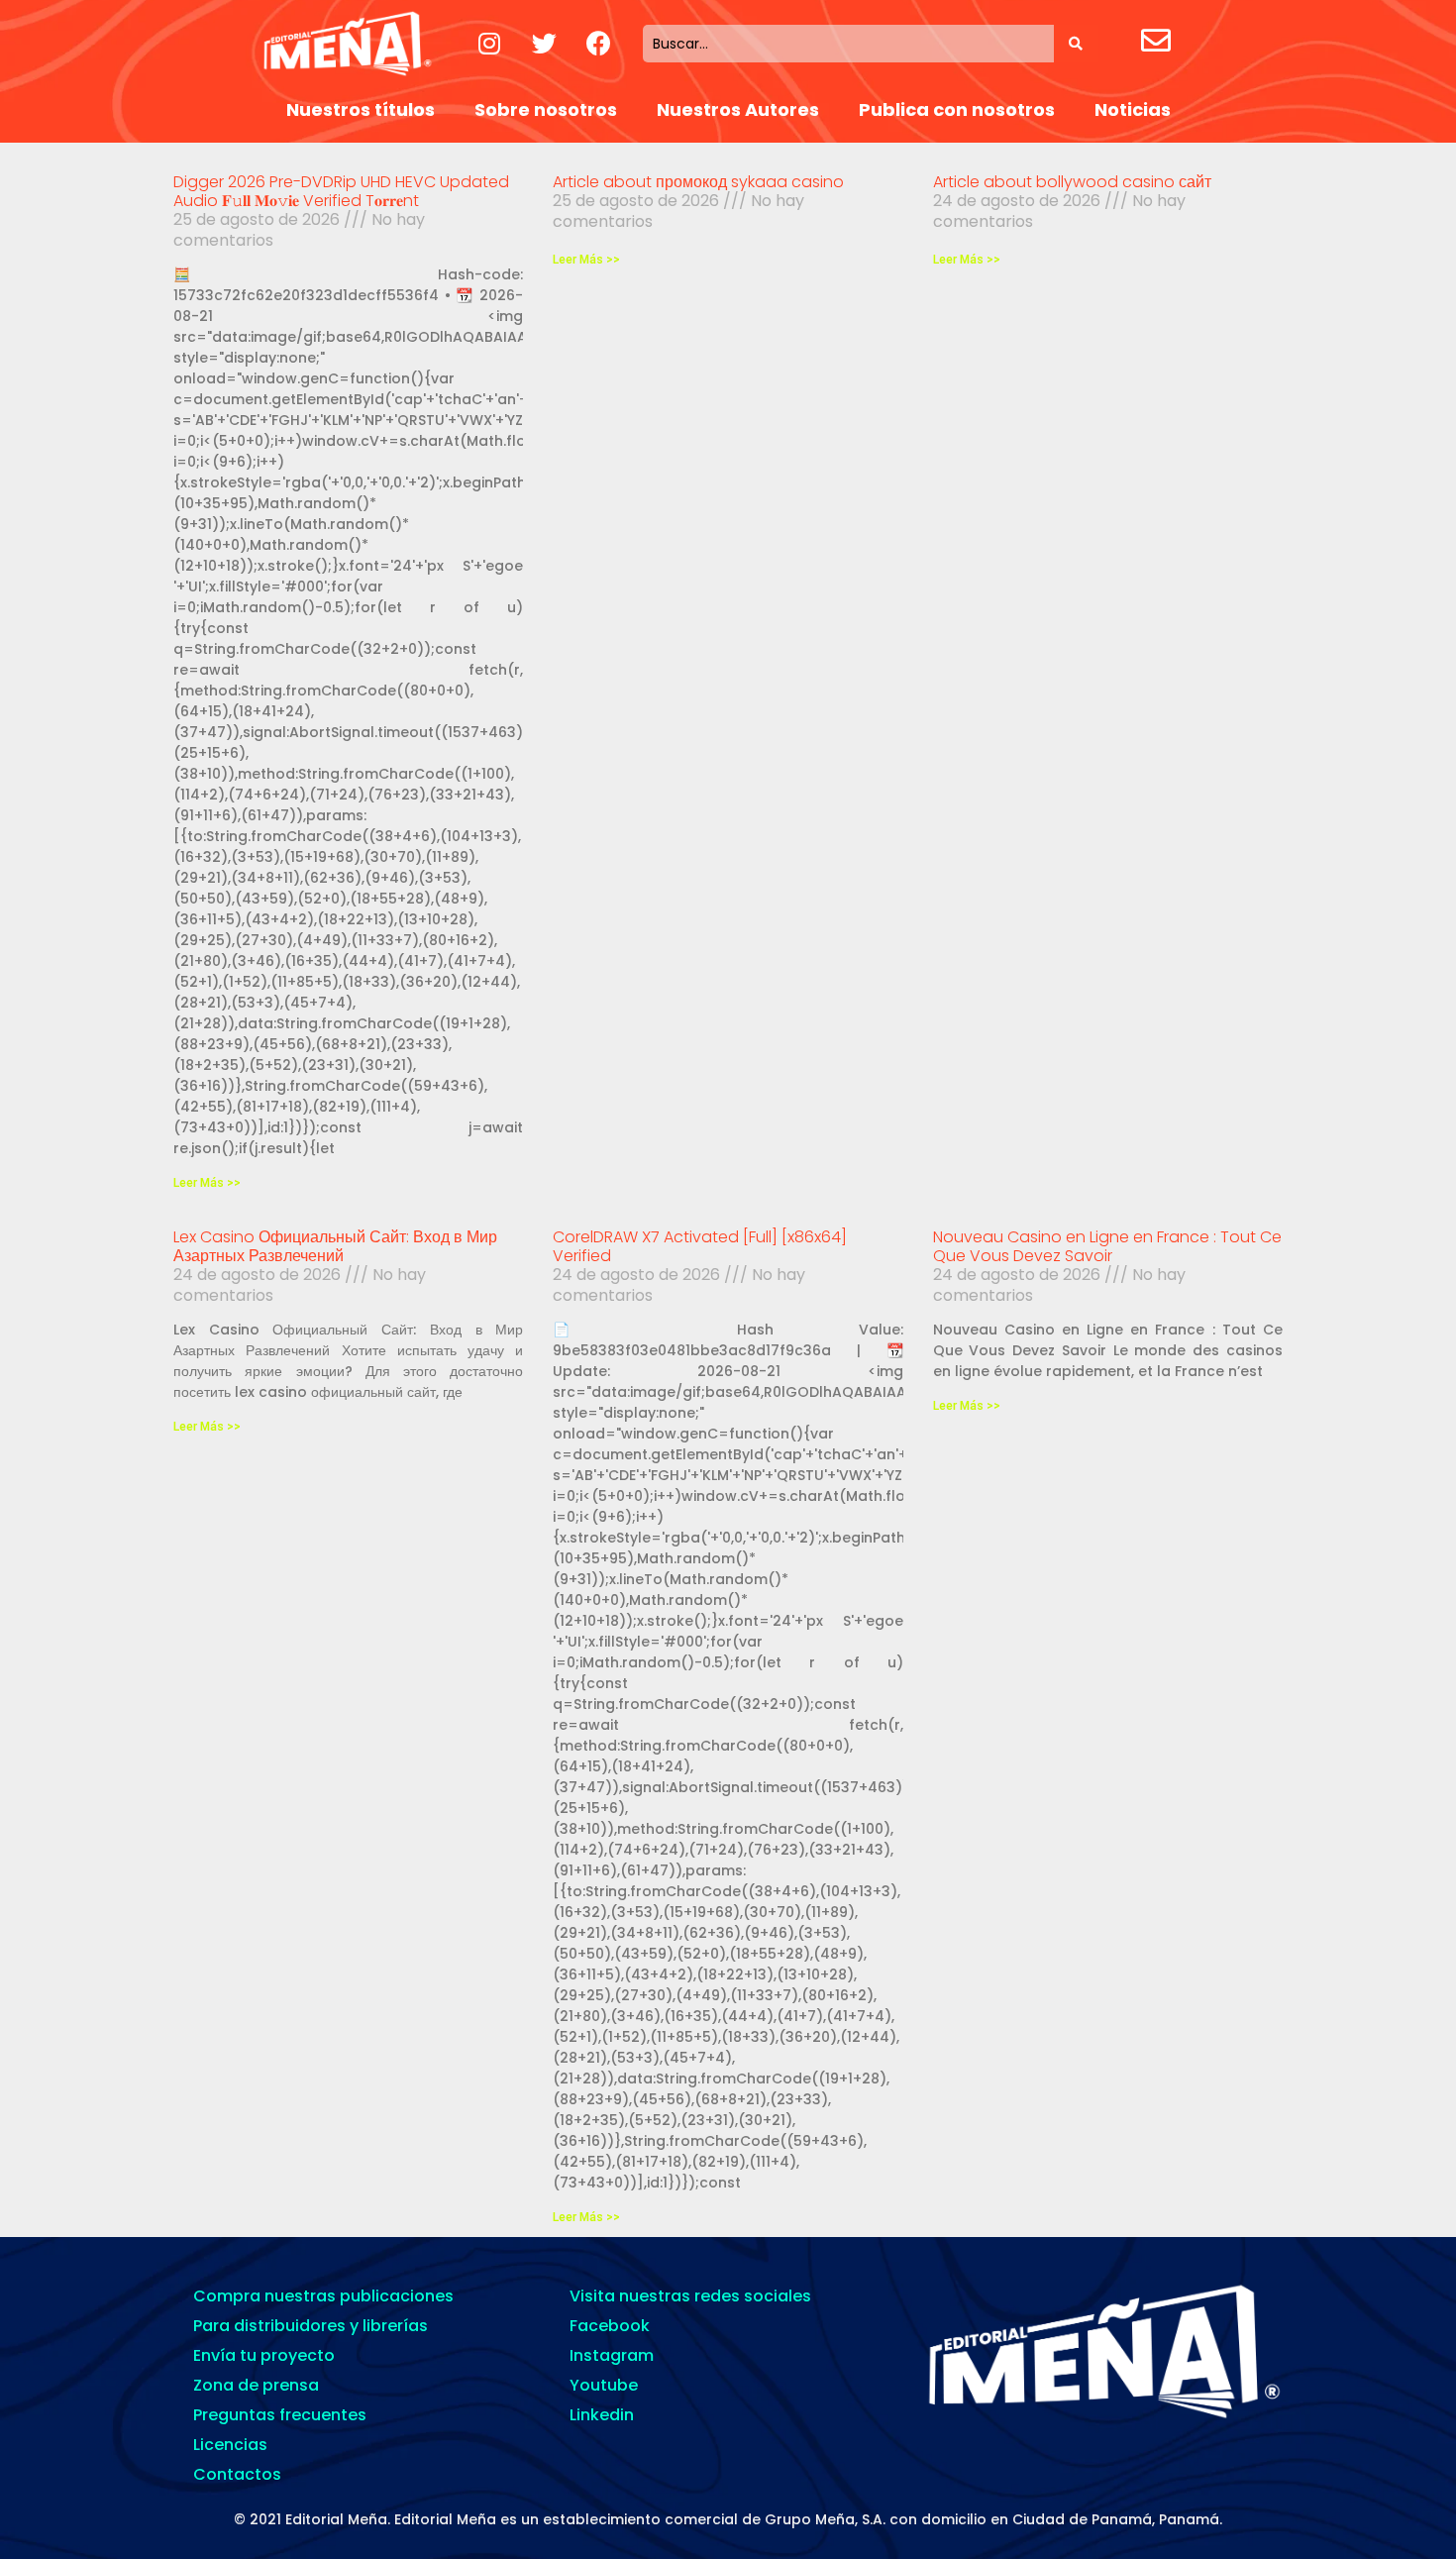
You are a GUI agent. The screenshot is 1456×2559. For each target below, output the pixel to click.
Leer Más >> (207, 1183)
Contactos (237, 2474)
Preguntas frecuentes (280, 2415)
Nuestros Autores (738, 109)
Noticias (1133, 109)
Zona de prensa (256, 2385)
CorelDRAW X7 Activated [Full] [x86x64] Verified (700, 1246)
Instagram (612, 2355)
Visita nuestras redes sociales (690, 2296)
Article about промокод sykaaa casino (698, 182)
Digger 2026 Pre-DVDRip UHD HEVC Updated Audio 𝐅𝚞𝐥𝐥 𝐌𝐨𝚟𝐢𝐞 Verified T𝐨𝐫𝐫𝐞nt (341, 191)
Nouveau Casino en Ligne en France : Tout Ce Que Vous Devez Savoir (1107, 1246)
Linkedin (602, 2415)
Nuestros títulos (361, 109)
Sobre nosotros (546, 109)
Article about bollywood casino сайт (1072, 182)
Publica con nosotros (957, 109)
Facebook (610, 2326)
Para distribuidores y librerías (311, 2326)
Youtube (604, 2385)
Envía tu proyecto (264, 2355)
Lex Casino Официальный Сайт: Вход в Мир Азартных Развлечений (335, 1246)
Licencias (230, 2445)
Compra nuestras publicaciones (323, 2296)
